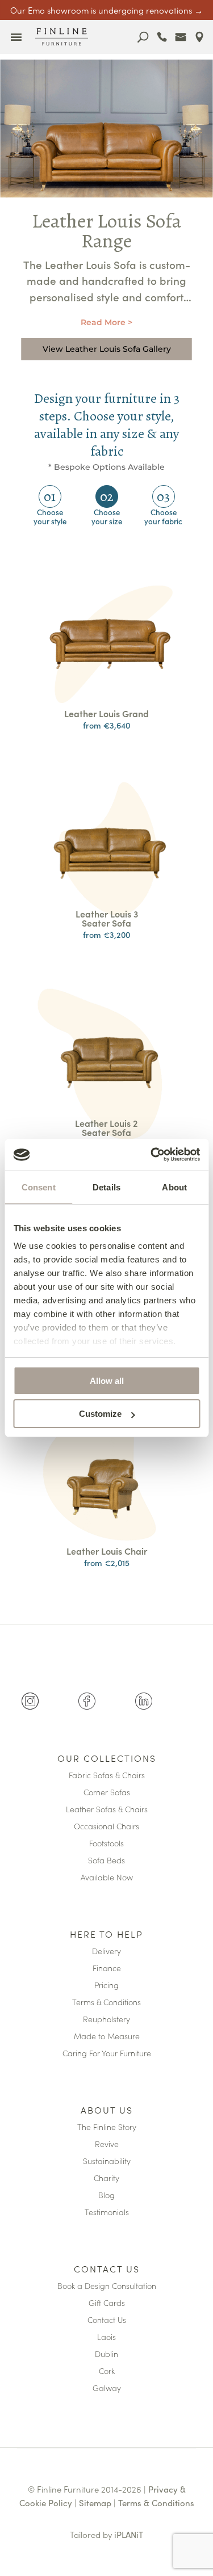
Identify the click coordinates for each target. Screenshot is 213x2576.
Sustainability (107, 2162)
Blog (106, 2196)
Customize (100, 1414)
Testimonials (107, 2213)
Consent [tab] (39, 1187)
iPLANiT (129, 2534)
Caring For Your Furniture (107, 2054)
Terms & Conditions (106, 2003)
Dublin (106, 2354)
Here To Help (106, 1935)
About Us (107, 2111)
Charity (106, 2179)
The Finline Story (107, 2127)
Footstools (106, 1844)
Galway (107, 2388)
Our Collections (107, 1759)
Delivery (106, 1952)
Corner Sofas (107, 1793)
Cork (107, 2371)
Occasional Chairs (106, 1827)
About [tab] (174, 1187)
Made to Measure (107, 2037)
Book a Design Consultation (107, 2286)
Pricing (106, 1986)
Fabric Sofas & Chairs (107, 1776)
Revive (107, 2144)
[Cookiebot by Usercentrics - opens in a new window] (152, 1155)
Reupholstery (106, 2020)
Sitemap (95, 2503)
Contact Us (107, 2270)
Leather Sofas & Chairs (107, 1810)
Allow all (107, 1381)
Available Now (107, 1878)
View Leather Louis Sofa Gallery (107, 349)
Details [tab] (106, 1187)
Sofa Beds (106, 1861)
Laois (106, 2337)
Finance (107, 1969)
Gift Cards (107, 2303)
